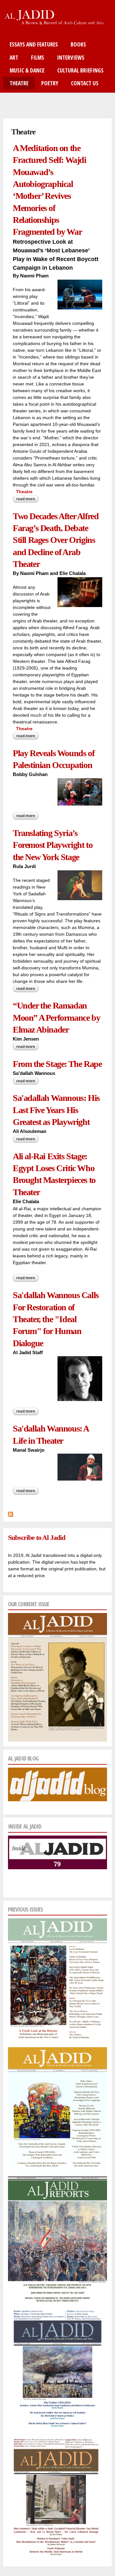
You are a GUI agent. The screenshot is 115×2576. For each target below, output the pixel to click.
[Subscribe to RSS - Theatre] (11, 1513)
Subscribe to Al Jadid (36, 1537)
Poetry (50, 83)
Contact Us (85, 83)
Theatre (19, 83)
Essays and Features (34, 44)
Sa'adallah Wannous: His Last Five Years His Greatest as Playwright (56, 1110)
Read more (27, 500)
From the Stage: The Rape (57, 1064)
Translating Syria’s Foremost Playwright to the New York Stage (53, 845)
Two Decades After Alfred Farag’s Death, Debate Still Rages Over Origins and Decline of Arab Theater (56, 540)
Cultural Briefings (80, 70)
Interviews (71, 57)
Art (14, 57)
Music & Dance (27, 70)
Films (38, 57)
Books (78, 44)
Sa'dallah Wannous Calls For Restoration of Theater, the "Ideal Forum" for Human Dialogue (56, 1319)
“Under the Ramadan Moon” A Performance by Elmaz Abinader (56, 1018)
